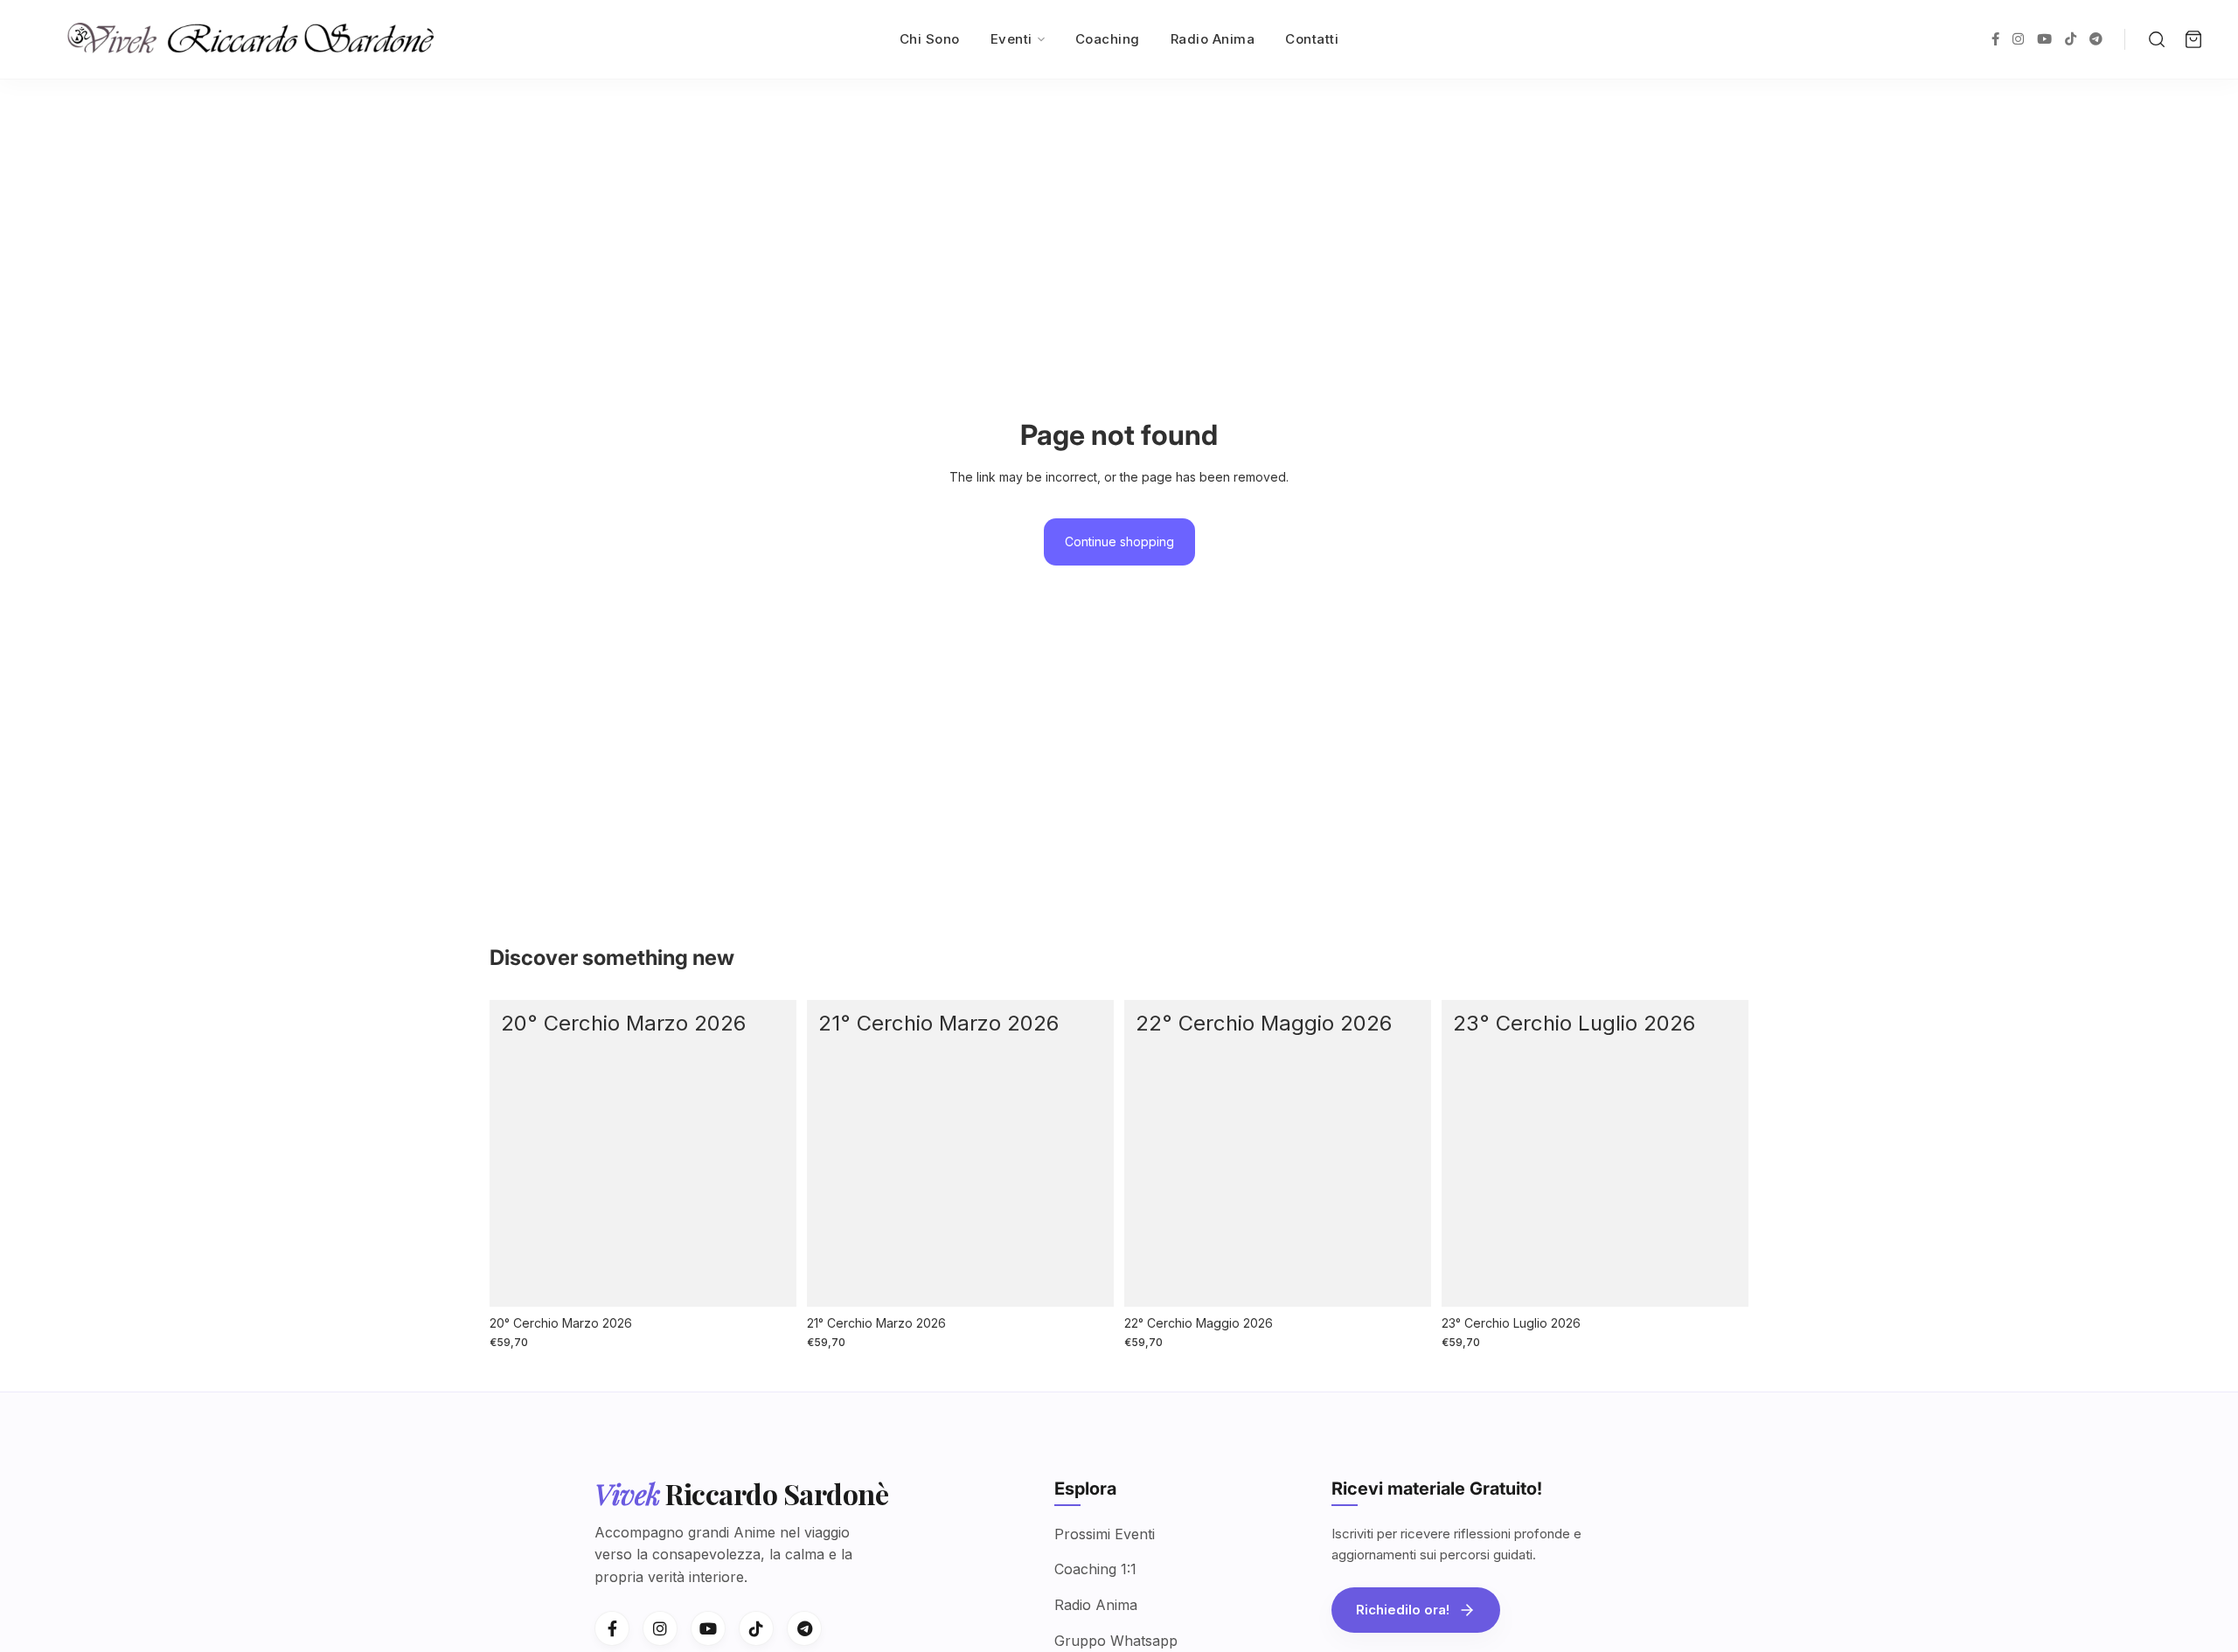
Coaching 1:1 (1095, 1569)
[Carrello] (2193, 39)
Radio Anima (1213, 39)
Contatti (1312, 39)
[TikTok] (756, 1628)
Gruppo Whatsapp (1116, 1641)
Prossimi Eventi (1105, 1534)
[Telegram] (804, 1628)
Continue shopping (1119, 541)
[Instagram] (660, 1628)
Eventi (1011, 39)
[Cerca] (2157, 39)
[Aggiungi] (769, 1280)
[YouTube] (708, 1628)
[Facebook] (612, 1628)
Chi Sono (930, 39)
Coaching (1108, 39)
